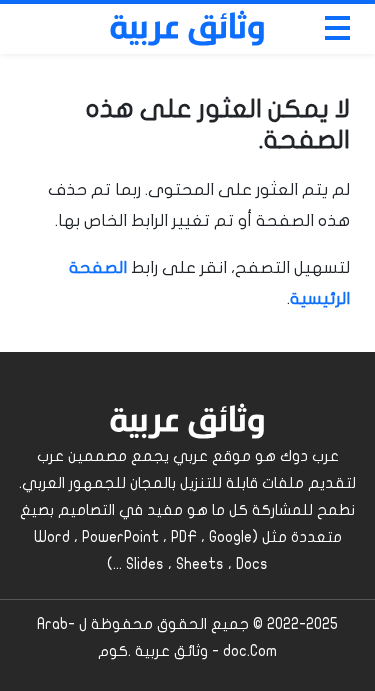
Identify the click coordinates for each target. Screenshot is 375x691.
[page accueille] (188, 29)
